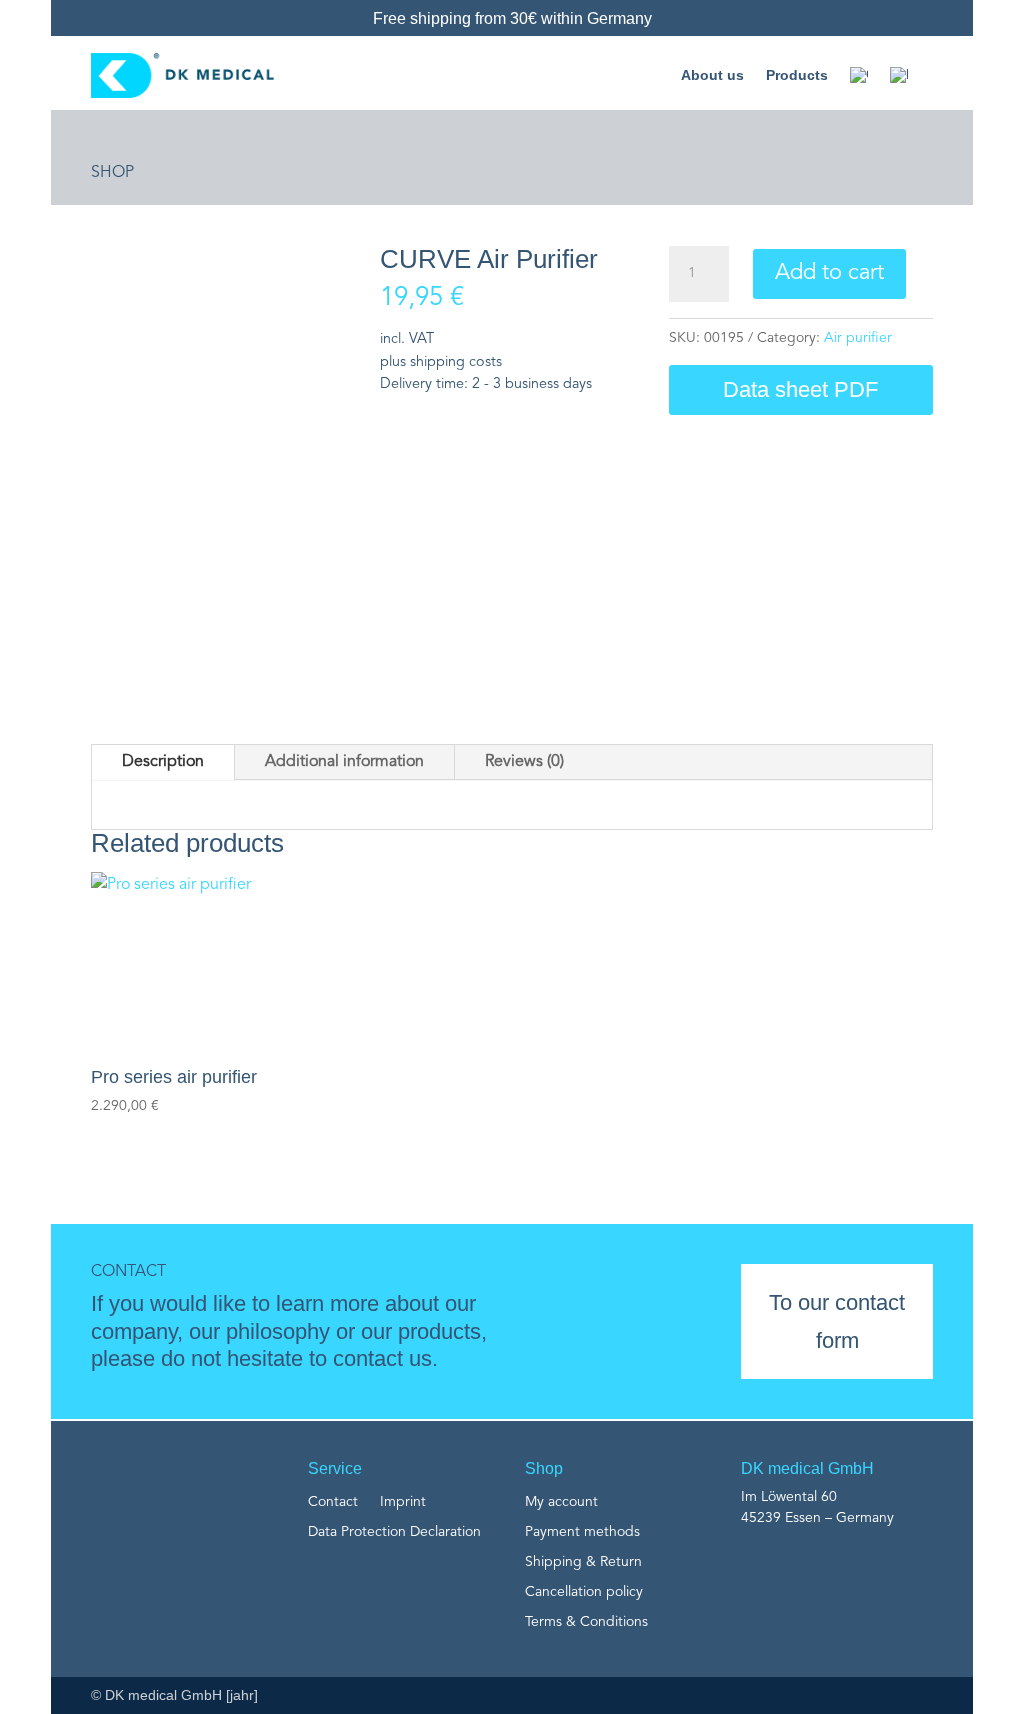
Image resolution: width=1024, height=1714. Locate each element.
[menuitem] (859, 75)
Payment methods (582, 1532)
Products (797, 75)
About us (712, 75)
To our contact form (837, 1321)
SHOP (112, 173)
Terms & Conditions (586, 1622)
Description (163, 762)
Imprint (403, 1502)
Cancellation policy (584, 1592)
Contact (333, 1502)
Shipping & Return (583, 1562)
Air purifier (858, 338)
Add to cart (829, 273)
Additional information (344, 762)
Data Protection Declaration (394, 1532)
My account (561, 1502)
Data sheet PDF (800, 389)
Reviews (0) (524, 762)
